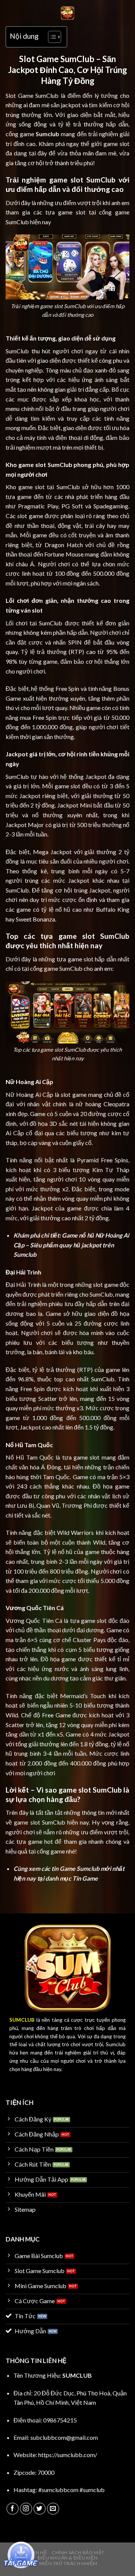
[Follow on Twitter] (40, 2509)
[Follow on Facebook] (13, 2509)
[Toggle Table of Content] (51, 37)
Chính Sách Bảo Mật (78, 2552)
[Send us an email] (53, 2509)
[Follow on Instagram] (26, 2509)
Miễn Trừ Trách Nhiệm (68, 2563)
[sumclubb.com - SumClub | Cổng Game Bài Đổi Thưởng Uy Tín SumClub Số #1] (67, 13)
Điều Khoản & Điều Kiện (67, 2558)
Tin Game (85, 1878)
